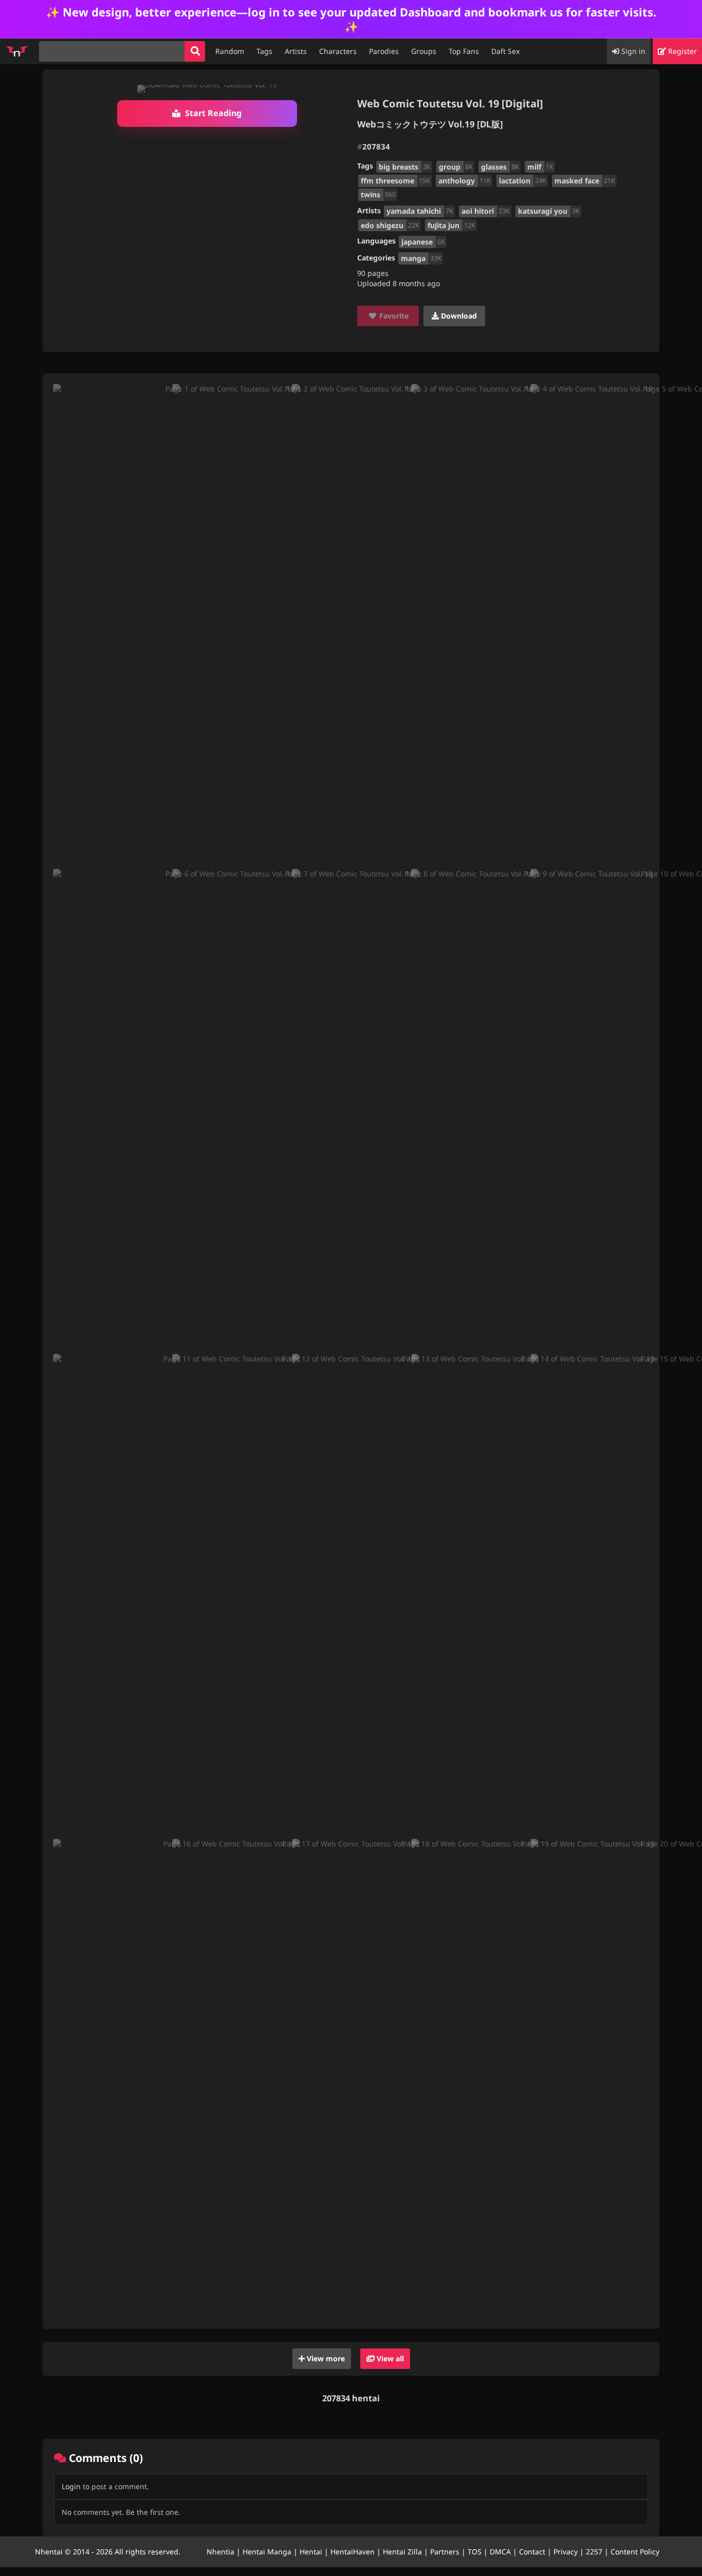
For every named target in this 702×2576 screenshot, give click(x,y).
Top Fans (464, 51)
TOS (475, 2552)
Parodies (384, 51)
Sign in (632, 51)
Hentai (311, 2552)
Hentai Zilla (402, 2552)
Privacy (566, 2552)
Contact (532, 2552)
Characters (338, 51)
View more (325, 2358)
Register (681, 51)
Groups (424, 51)
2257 (594, 2552)
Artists (296, 51)
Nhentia (220, 2552)
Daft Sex (505, 51)
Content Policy (635, 2552)
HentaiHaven (353, 2552)
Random (230, 51)
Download (458, 316)
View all (389, 2358)
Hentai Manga (267, 2552)
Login (71, 2486)
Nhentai (49, 2552)
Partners (445, 2552)
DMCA (500, 2552)
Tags (264, 51)
